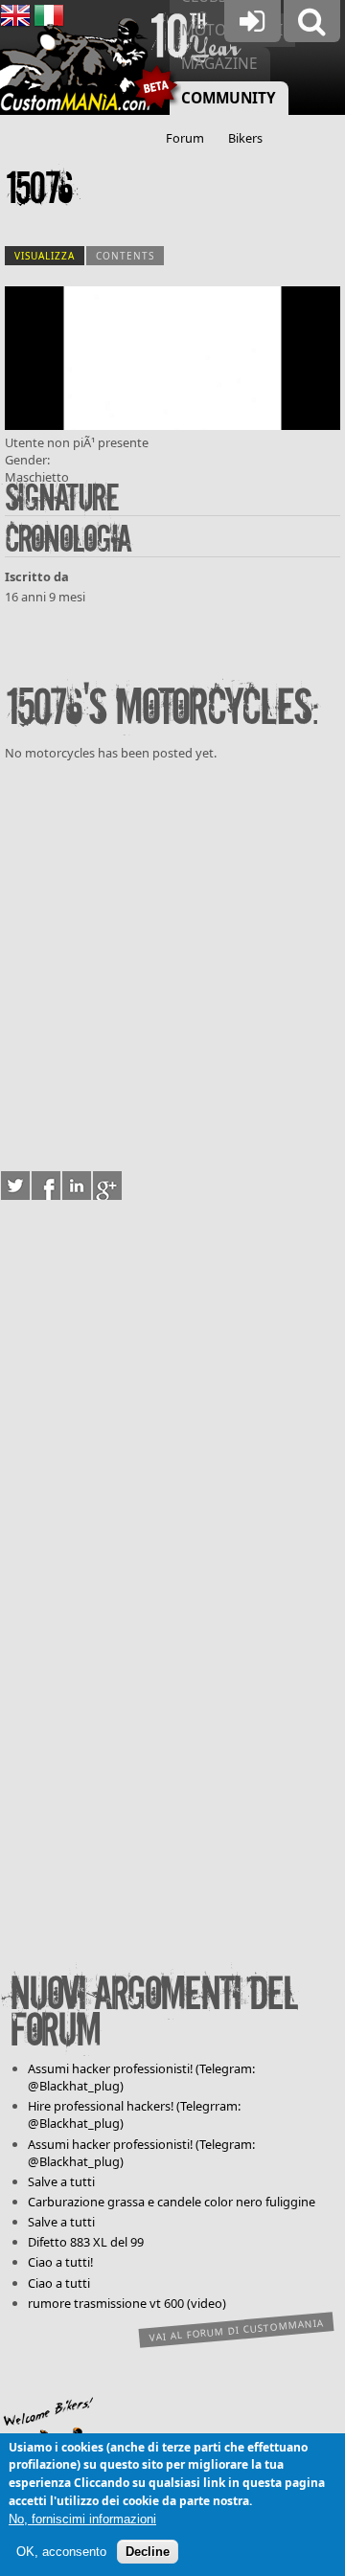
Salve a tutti (61, 2181)
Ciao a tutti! (60, 2262)
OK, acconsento (61, 2552)
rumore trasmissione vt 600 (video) (127, 2303)
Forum (185, 138)
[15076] (172, 425)
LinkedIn (77, 1186)
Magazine (219, 64)
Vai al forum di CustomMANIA (237, 2330)
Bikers (245, 138)
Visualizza (49, 256)
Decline (148, 2552)
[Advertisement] (172, 962)
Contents (125, 256)
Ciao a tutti (59, 2283)
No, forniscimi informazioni (82, 2519)
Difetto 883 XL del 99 (86, 2242)
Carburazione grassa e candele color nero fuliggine (172, 2202)
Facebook (46, 1186)
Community (229, 98)
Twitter (15, 1186)
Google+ (107, 1186)
